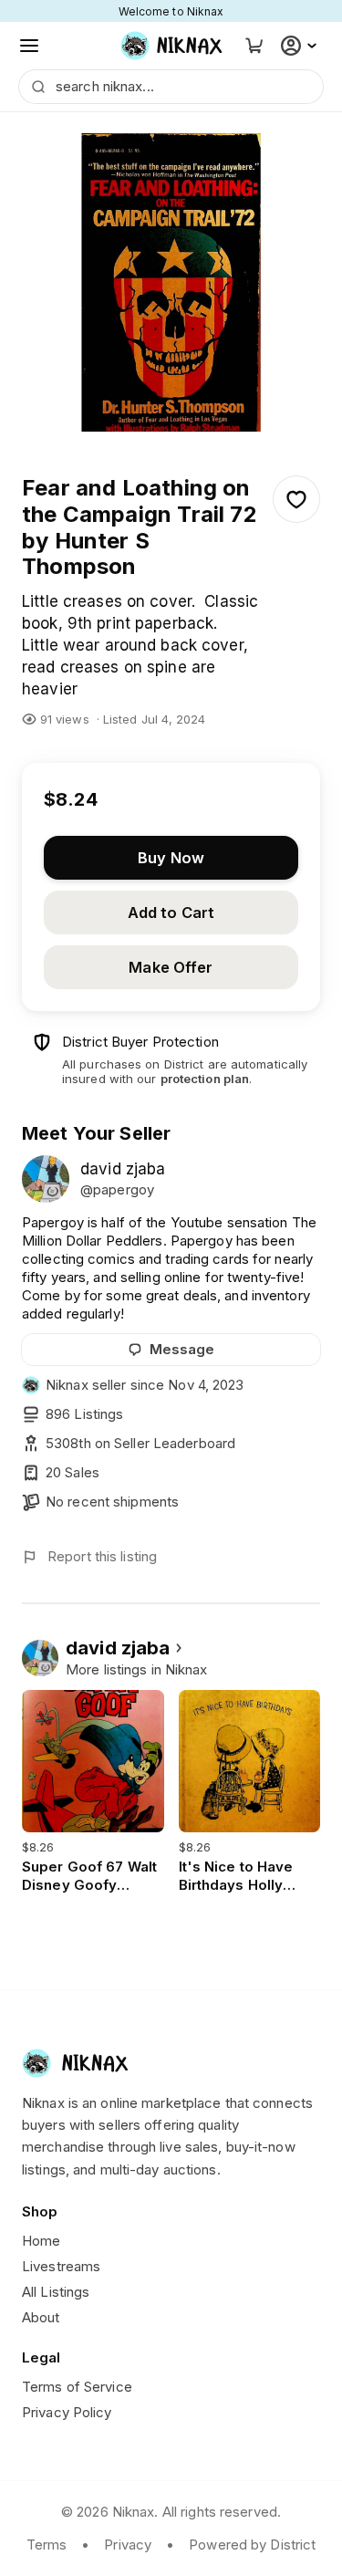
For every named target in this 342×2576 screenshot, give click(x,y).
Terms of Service (77, 2387)
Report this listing (102, 1556)
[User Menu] (301, 46)
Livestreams (61, 2266)
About (41, 2317)
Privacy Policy (67, 2412)
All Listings (56, 2292)
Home (41, 2241)
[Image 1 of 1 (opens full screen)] (171, 282)
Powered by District (252, 2545)
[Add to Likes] (296, 499)
